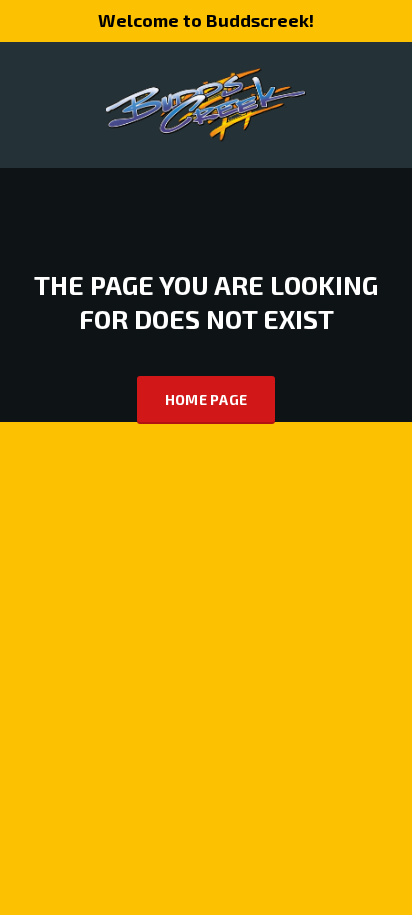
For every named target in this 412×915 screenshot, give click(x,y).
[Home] (206, 102)
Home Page (206, 399)
